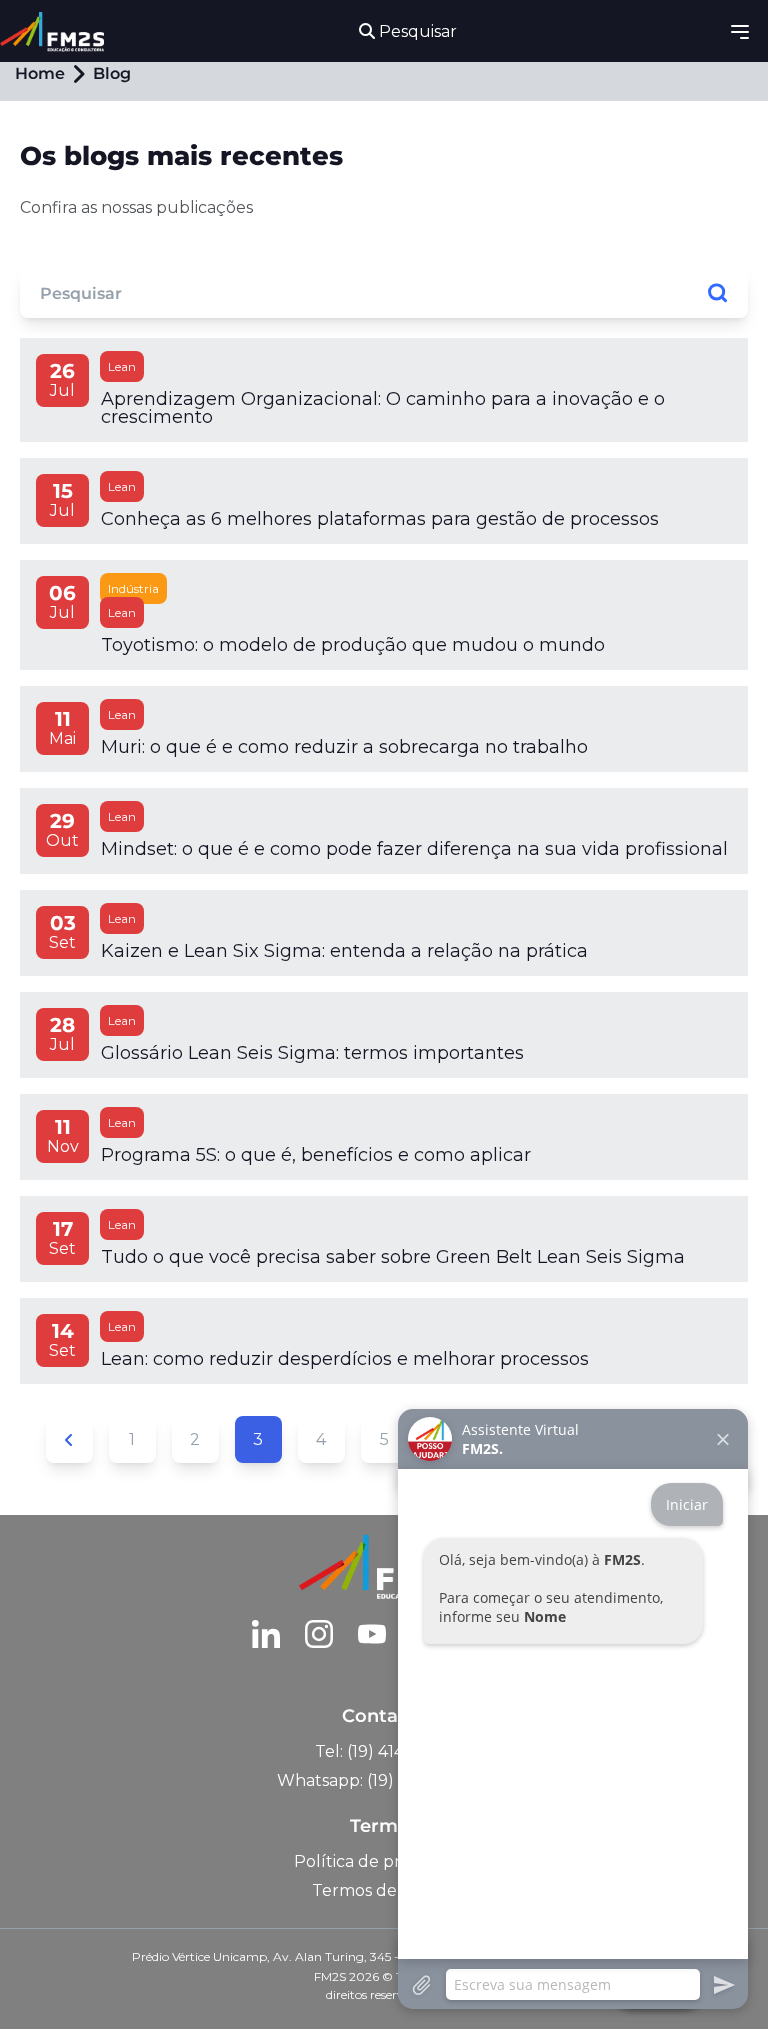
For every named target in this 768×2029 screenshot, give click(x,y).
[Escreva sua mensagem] (573, 1984)
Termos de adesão (384, 1890)
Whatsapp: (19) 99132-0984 (384, 1780)
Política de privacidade (384, 1861)
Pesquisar (416, 31)
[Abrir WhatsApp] (50, 1978)
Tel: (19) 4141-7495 (384, 1751)
